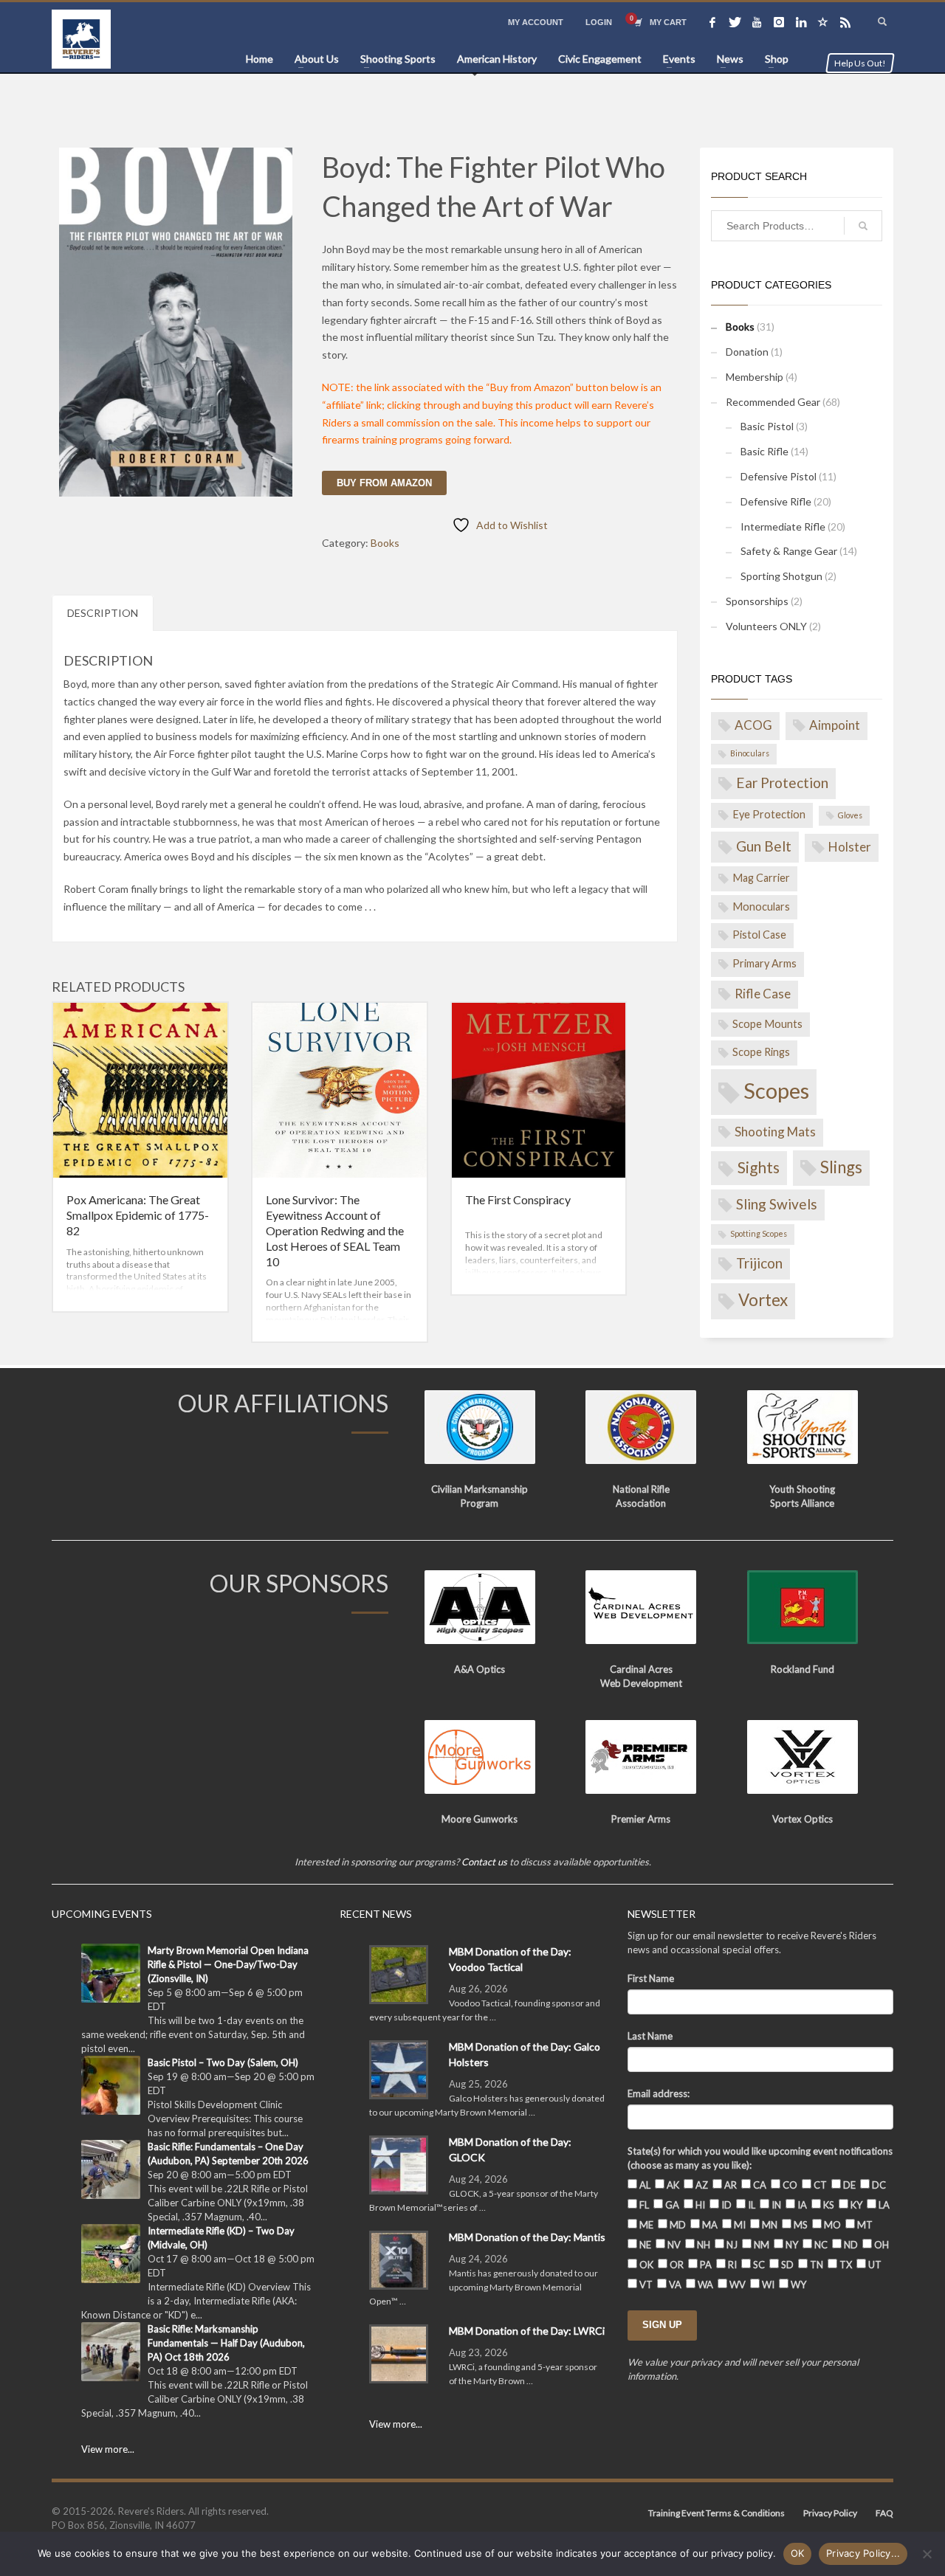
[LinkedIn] (801, 22)
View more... (108, 2449)
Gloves (850, 815)
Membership (755, 377)
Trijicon (759, 1263)
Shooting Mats (775, 1132)
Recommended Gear (773, 402)
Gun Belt (764, 846)
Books (385, 543)
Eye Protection (769, 814)
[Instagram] (779, 22)
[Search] (863, 226)
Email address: (659, 2093)
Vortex (763, 1300)
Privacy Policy (830, 2513)
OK (798, 2553)
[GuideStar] (823, 22)
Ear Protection (782, 783)
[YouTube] (757, 22)
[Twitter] (735, 22)
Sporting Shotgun (781, 576)
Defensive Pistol (779, 476)
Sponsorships (757, 601)
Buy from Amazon (384, 483)
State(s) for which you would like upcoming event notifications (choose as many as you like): (760, 2158)
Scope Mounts (767, 1024)
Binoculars (750, 753)
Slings (841, 1167)
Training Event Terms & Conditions (717, 2513)
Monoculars (761, 907)
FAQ (884, 2513)
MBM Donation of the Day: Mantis (527, 2237)
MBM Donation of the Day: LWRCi (527, 2331)
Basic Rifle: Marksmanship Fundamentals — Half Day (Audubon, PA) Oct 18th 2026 (226, 2343)
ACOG (753, 725)
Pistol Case (759, 935)
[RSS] (845, 22)
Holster (850, 847)
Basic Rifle (764, 451)
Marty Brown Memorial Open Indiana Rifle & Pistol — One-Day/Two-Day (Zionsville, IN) (228, 1964)
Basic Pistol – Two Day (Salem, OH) (223, 2062)
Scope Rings (761, 1052)
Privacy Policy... (863, 2553)
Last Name (650, 2036)
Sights (759, 1167)
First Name (651, 1978)
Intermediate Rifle (783, 526)
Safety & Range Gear (789, 551)
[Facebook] (712, 22)
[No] (927, 2554)
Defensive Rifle (776, 501)
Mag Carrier (761, 878)
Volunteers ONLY (766, 626)
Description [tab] (103, 613)
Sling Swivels (777, 1204)
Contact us (484, 1862)
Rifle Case (763, 994)
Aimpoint (835, 725)
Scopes (776, 1090)
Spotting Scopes (759, 1233)
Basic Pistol (767, 426)
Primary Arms (764, 963)
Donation (747, 352)
